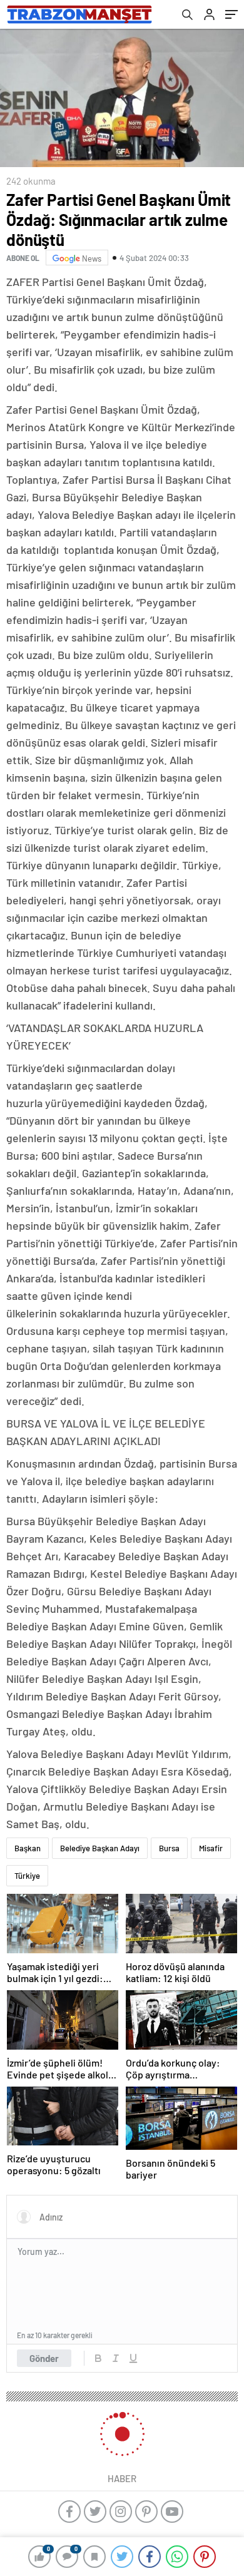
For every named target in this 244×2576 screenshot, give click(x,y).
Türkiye (27, 1876)
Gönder (44, 2358)
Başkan (28, 1848)
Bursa (169, 1848)
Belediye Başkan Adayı (100, 1848)
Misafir (211, 1848)
